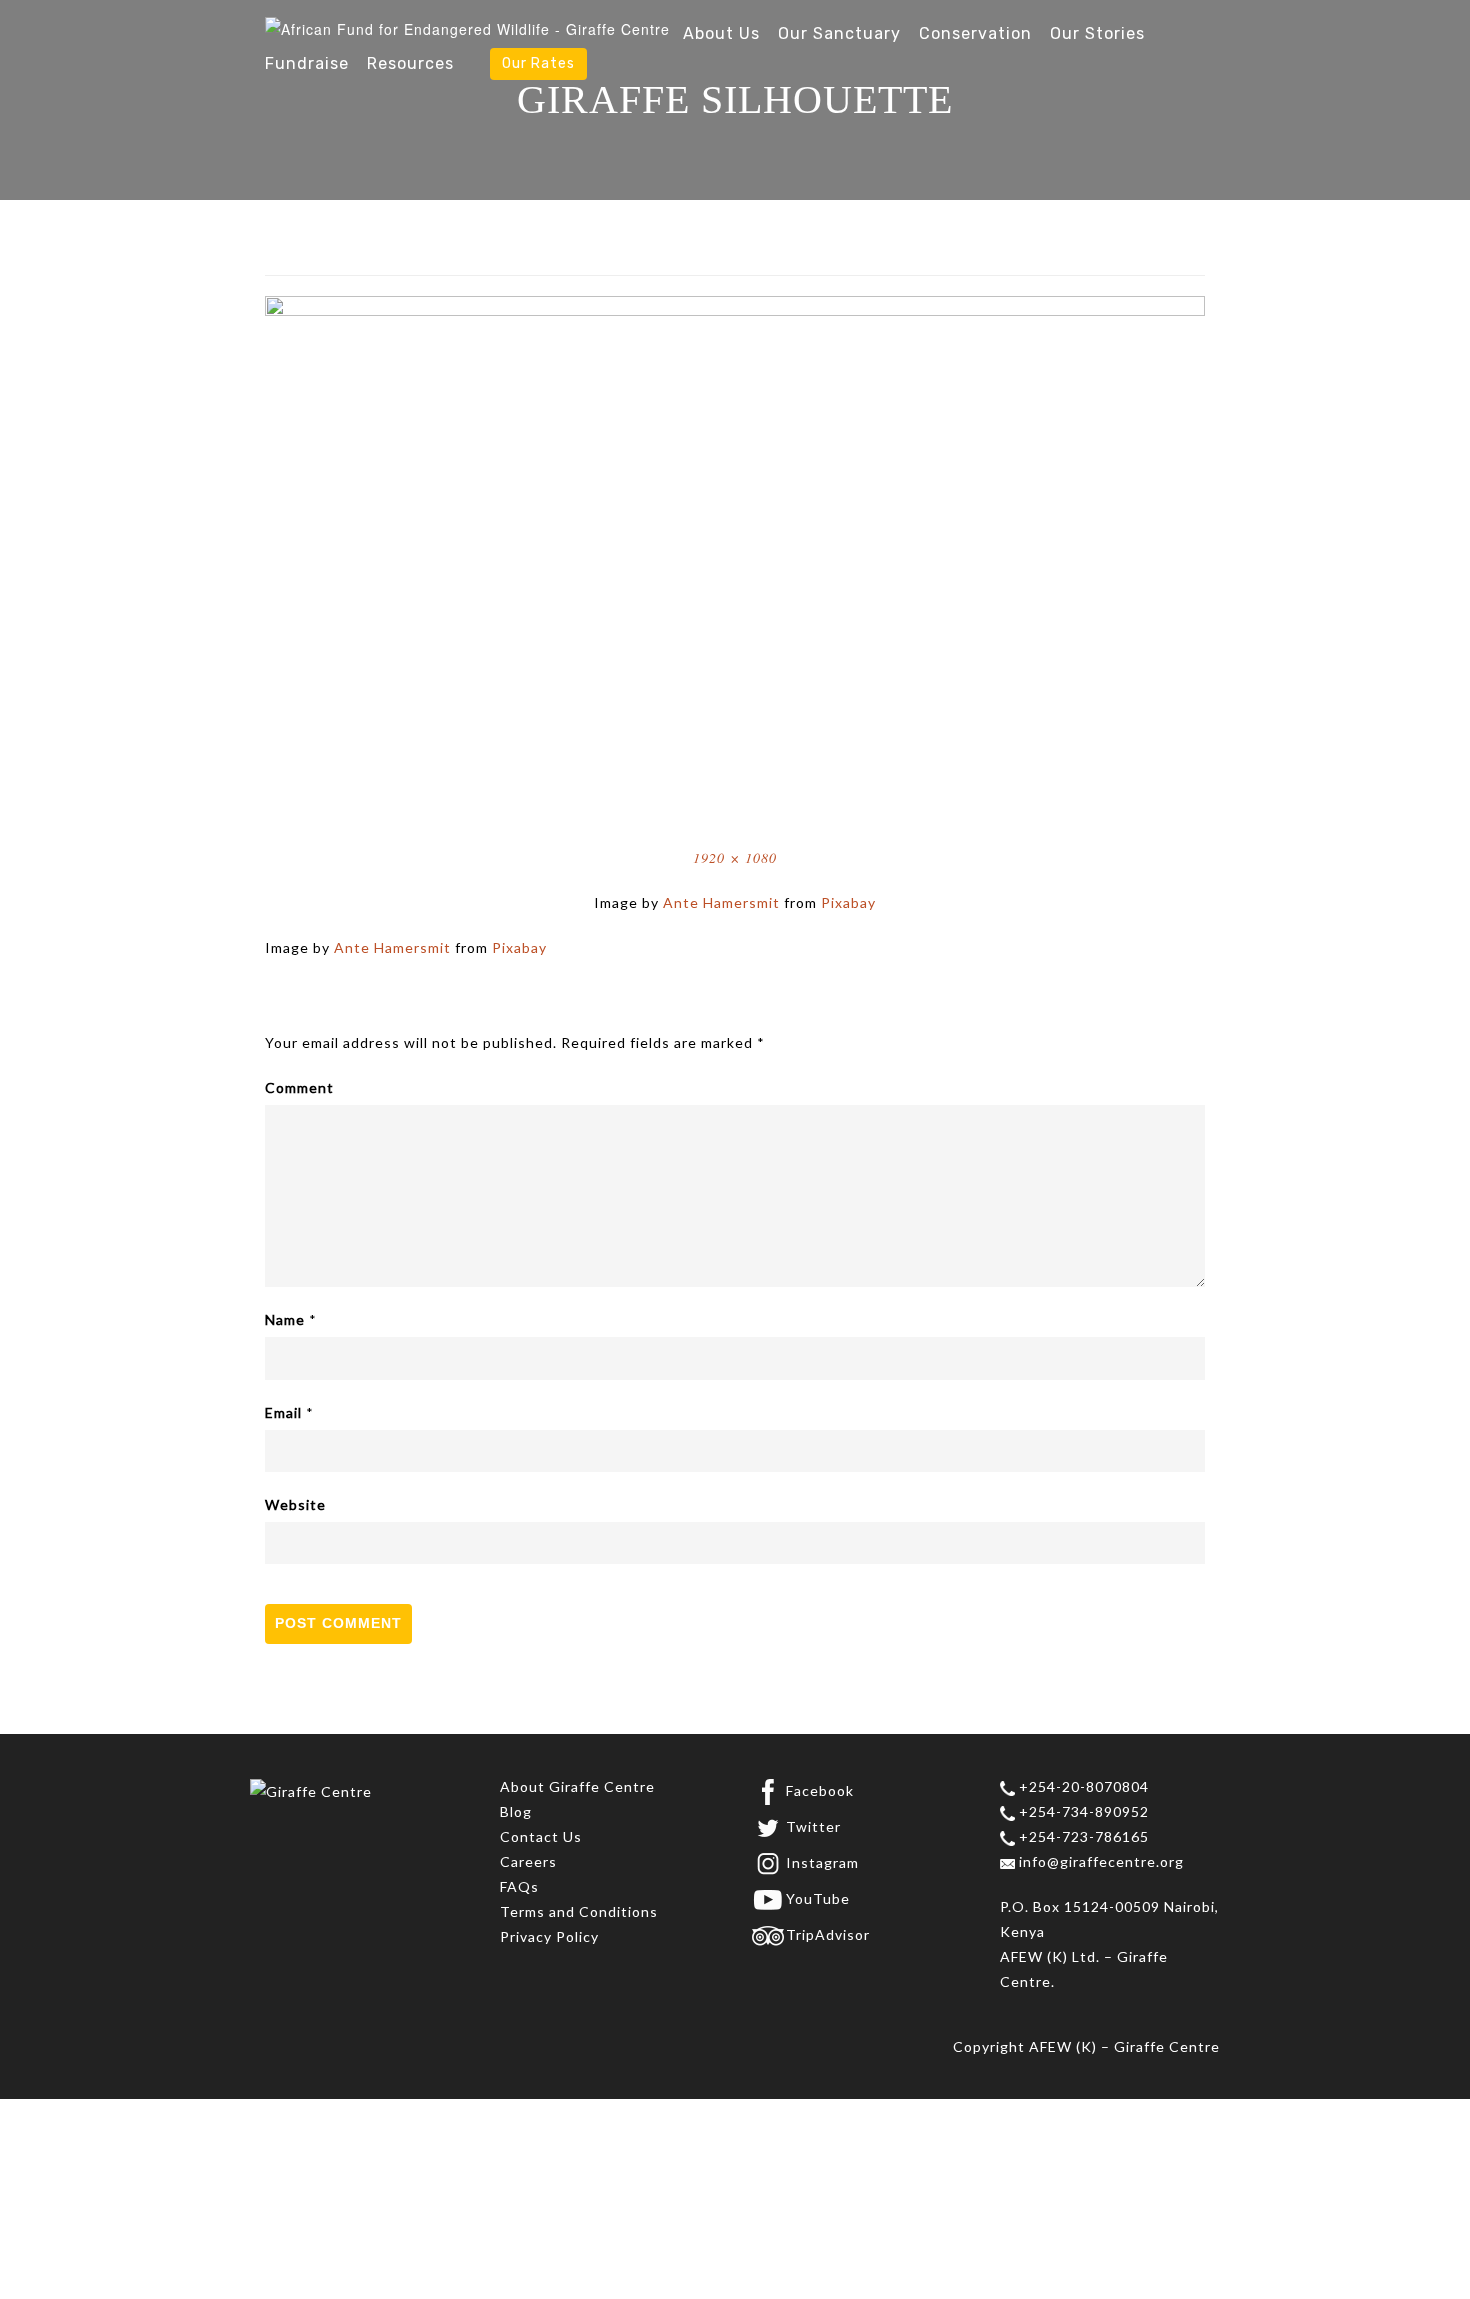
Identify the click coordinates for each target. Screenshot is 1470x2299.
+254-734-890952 (1082, 1811)
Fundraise (307, 63)
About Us (721, 33)
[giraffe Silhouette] (735, 558)
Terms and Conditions (579, 1911)
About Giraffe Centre (577, 1786)
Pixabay (848, 902)
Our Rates (538, 63)
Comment (299, 1087)
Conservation (975, 33)
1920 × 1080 (735, 857)
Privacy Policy (549, 1936)
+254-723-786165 (1082, 1836)
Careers (528, 1861)
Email (283, 1412)
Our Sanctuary (839, 33)
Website (295, 1504)
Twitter (813, 1826)
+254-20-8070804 (1082, 1786)
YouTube (818, 1898)
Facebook (820, 1790)
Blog (516, 1811)
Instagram (822, 1862)
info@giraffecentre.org (1099, 1861)
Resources (410, 63)
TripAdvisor (828, 1934)
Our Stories (1097, 33)
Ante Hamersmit (721, 902)
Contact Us (541, 1836)
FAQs (519, 1886)
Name (285, 1319)
